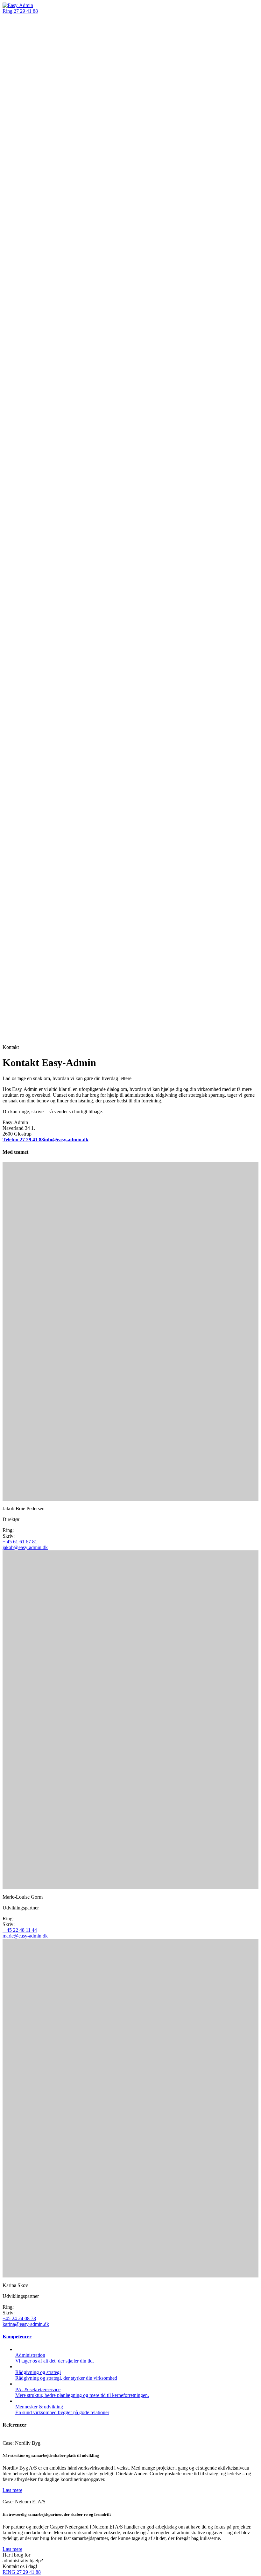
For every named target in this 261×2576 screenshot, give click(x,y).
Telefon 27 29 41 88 (23, 1140)
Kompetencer (17, 2337)
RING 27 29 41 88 (22, 2572)
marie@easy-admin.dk (25, 1936)
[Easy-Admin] (18, 5)
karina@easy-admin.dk (26, 2324)
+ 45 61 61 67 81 (20, 1542)
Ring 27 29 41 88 (20, 11)
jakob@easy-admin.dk (25, 1547)
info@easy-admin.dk (66, 1140)
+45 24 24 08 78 (19, 2318)
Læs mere (12, 2490)
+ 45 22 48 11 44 (20, 1930)
